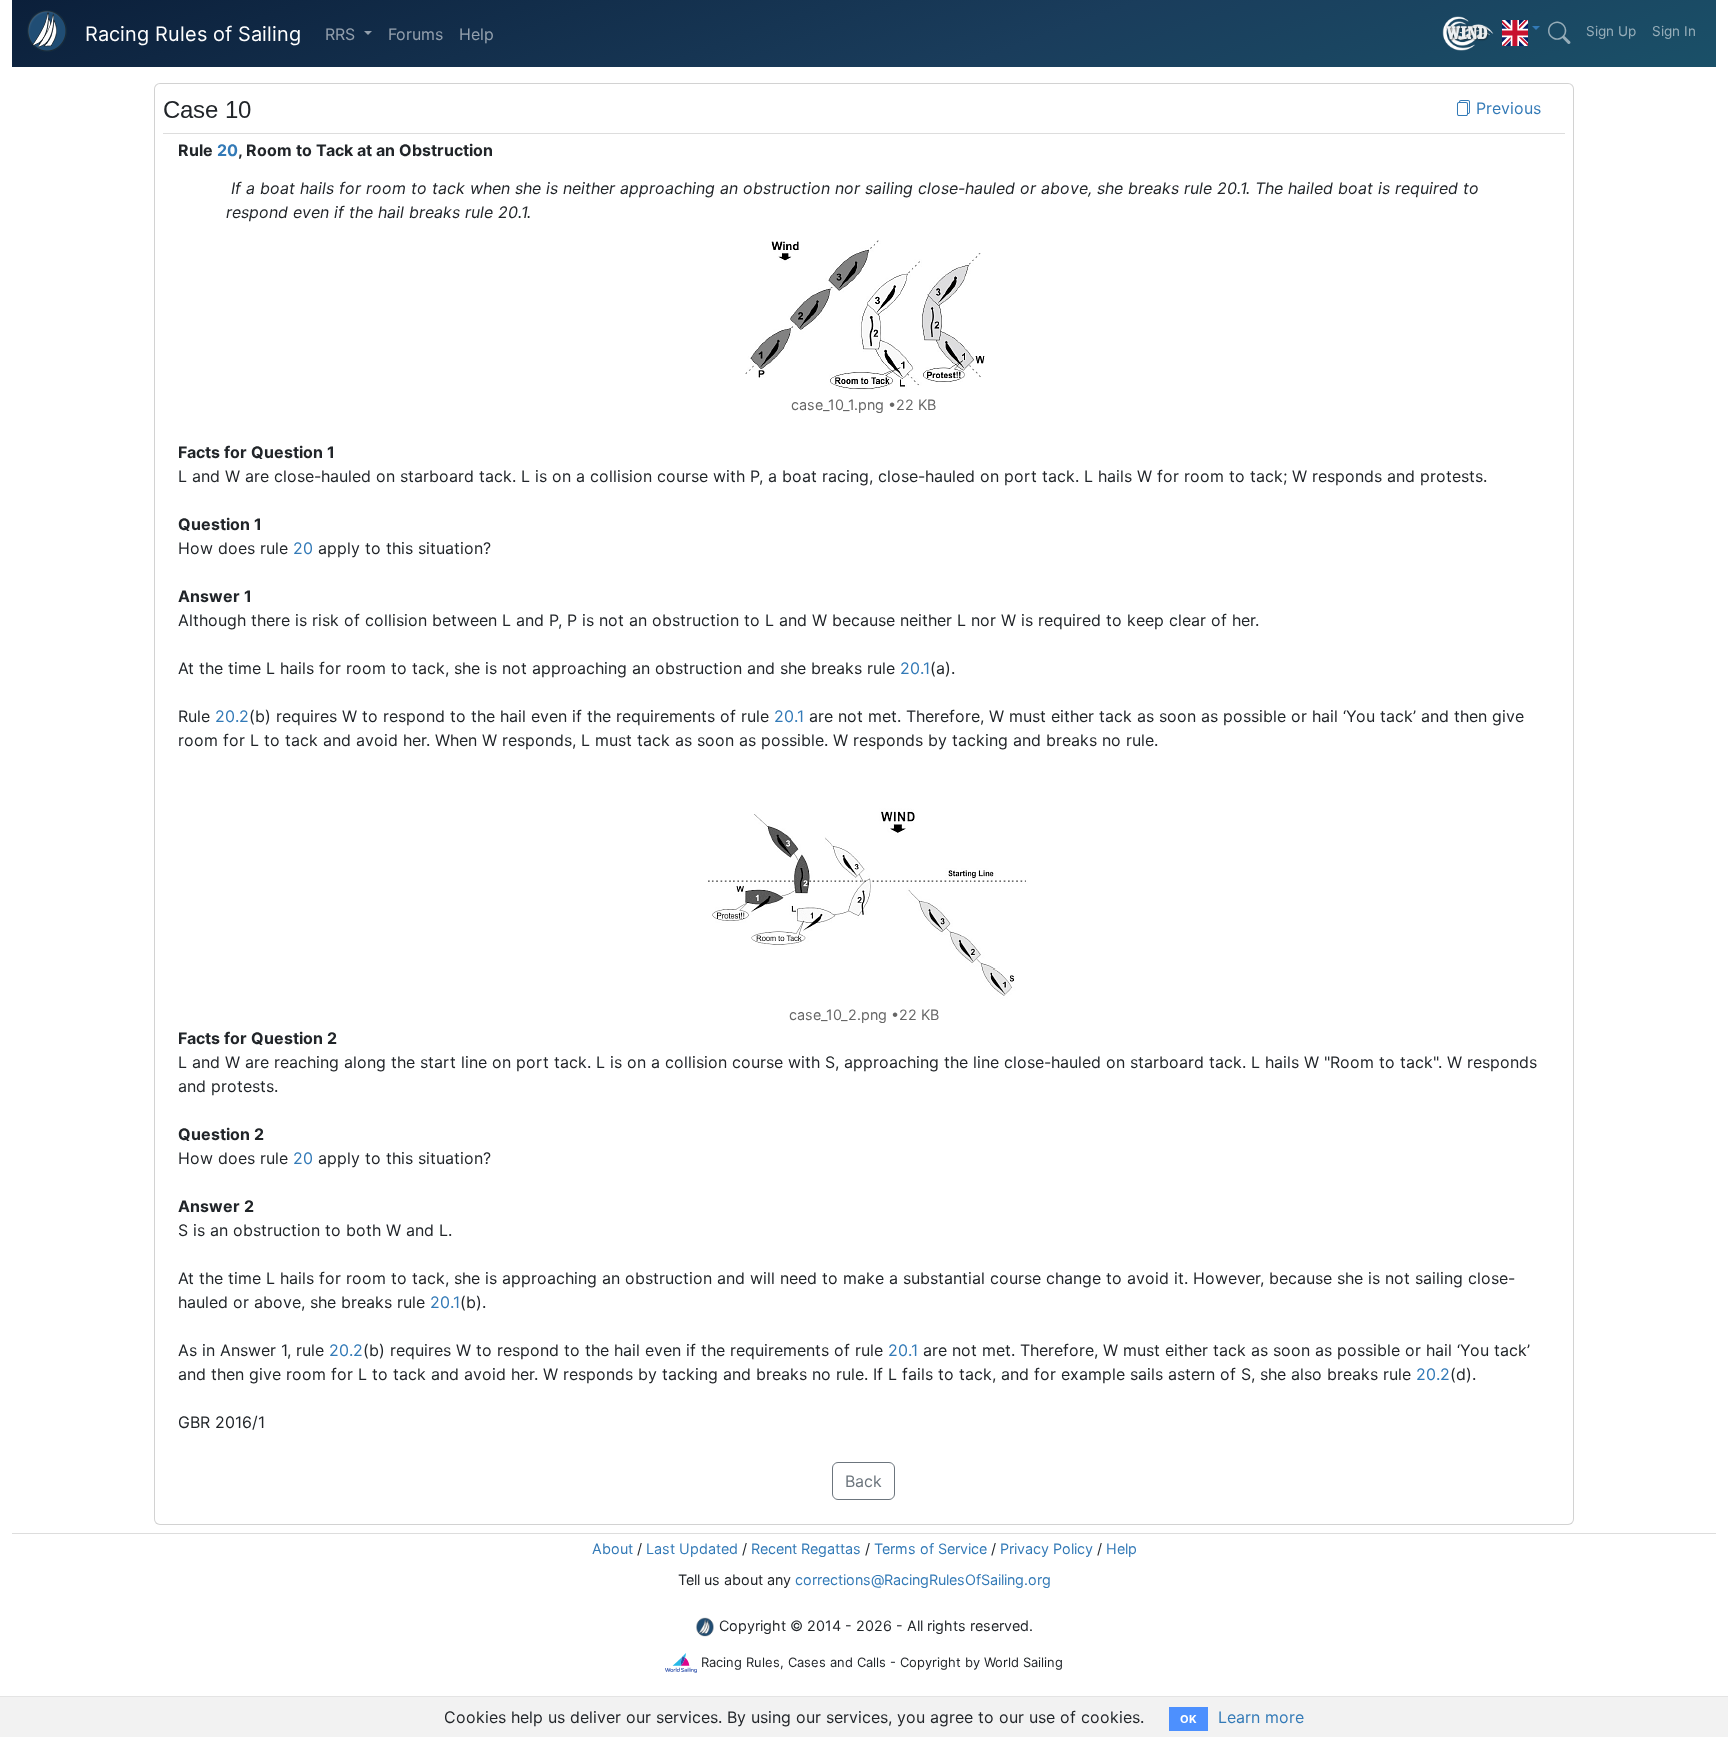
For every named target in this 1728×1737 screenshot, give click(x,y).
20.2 (232, 716)
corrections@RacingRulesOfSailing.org (923, 1579)
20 (227, 150)
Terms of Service (930, 1548)
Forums (415, 34)
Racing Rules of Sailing (193, 34)
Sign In (1674, 31)
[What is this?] (1468, 33)
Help (476, 34)
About (612, 1548)
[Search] (1559, 33)
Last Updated (692, 1548)
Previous (1506, 108)
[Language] (1521, 28)
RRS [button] (342, 34)
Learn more (1261, 1717)
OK (1188, 1719)
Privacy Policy (1046, 1548)
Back (863, 1481)
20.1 (915, 668)
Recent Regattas (806, 1548)
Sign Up (1611, 31)
